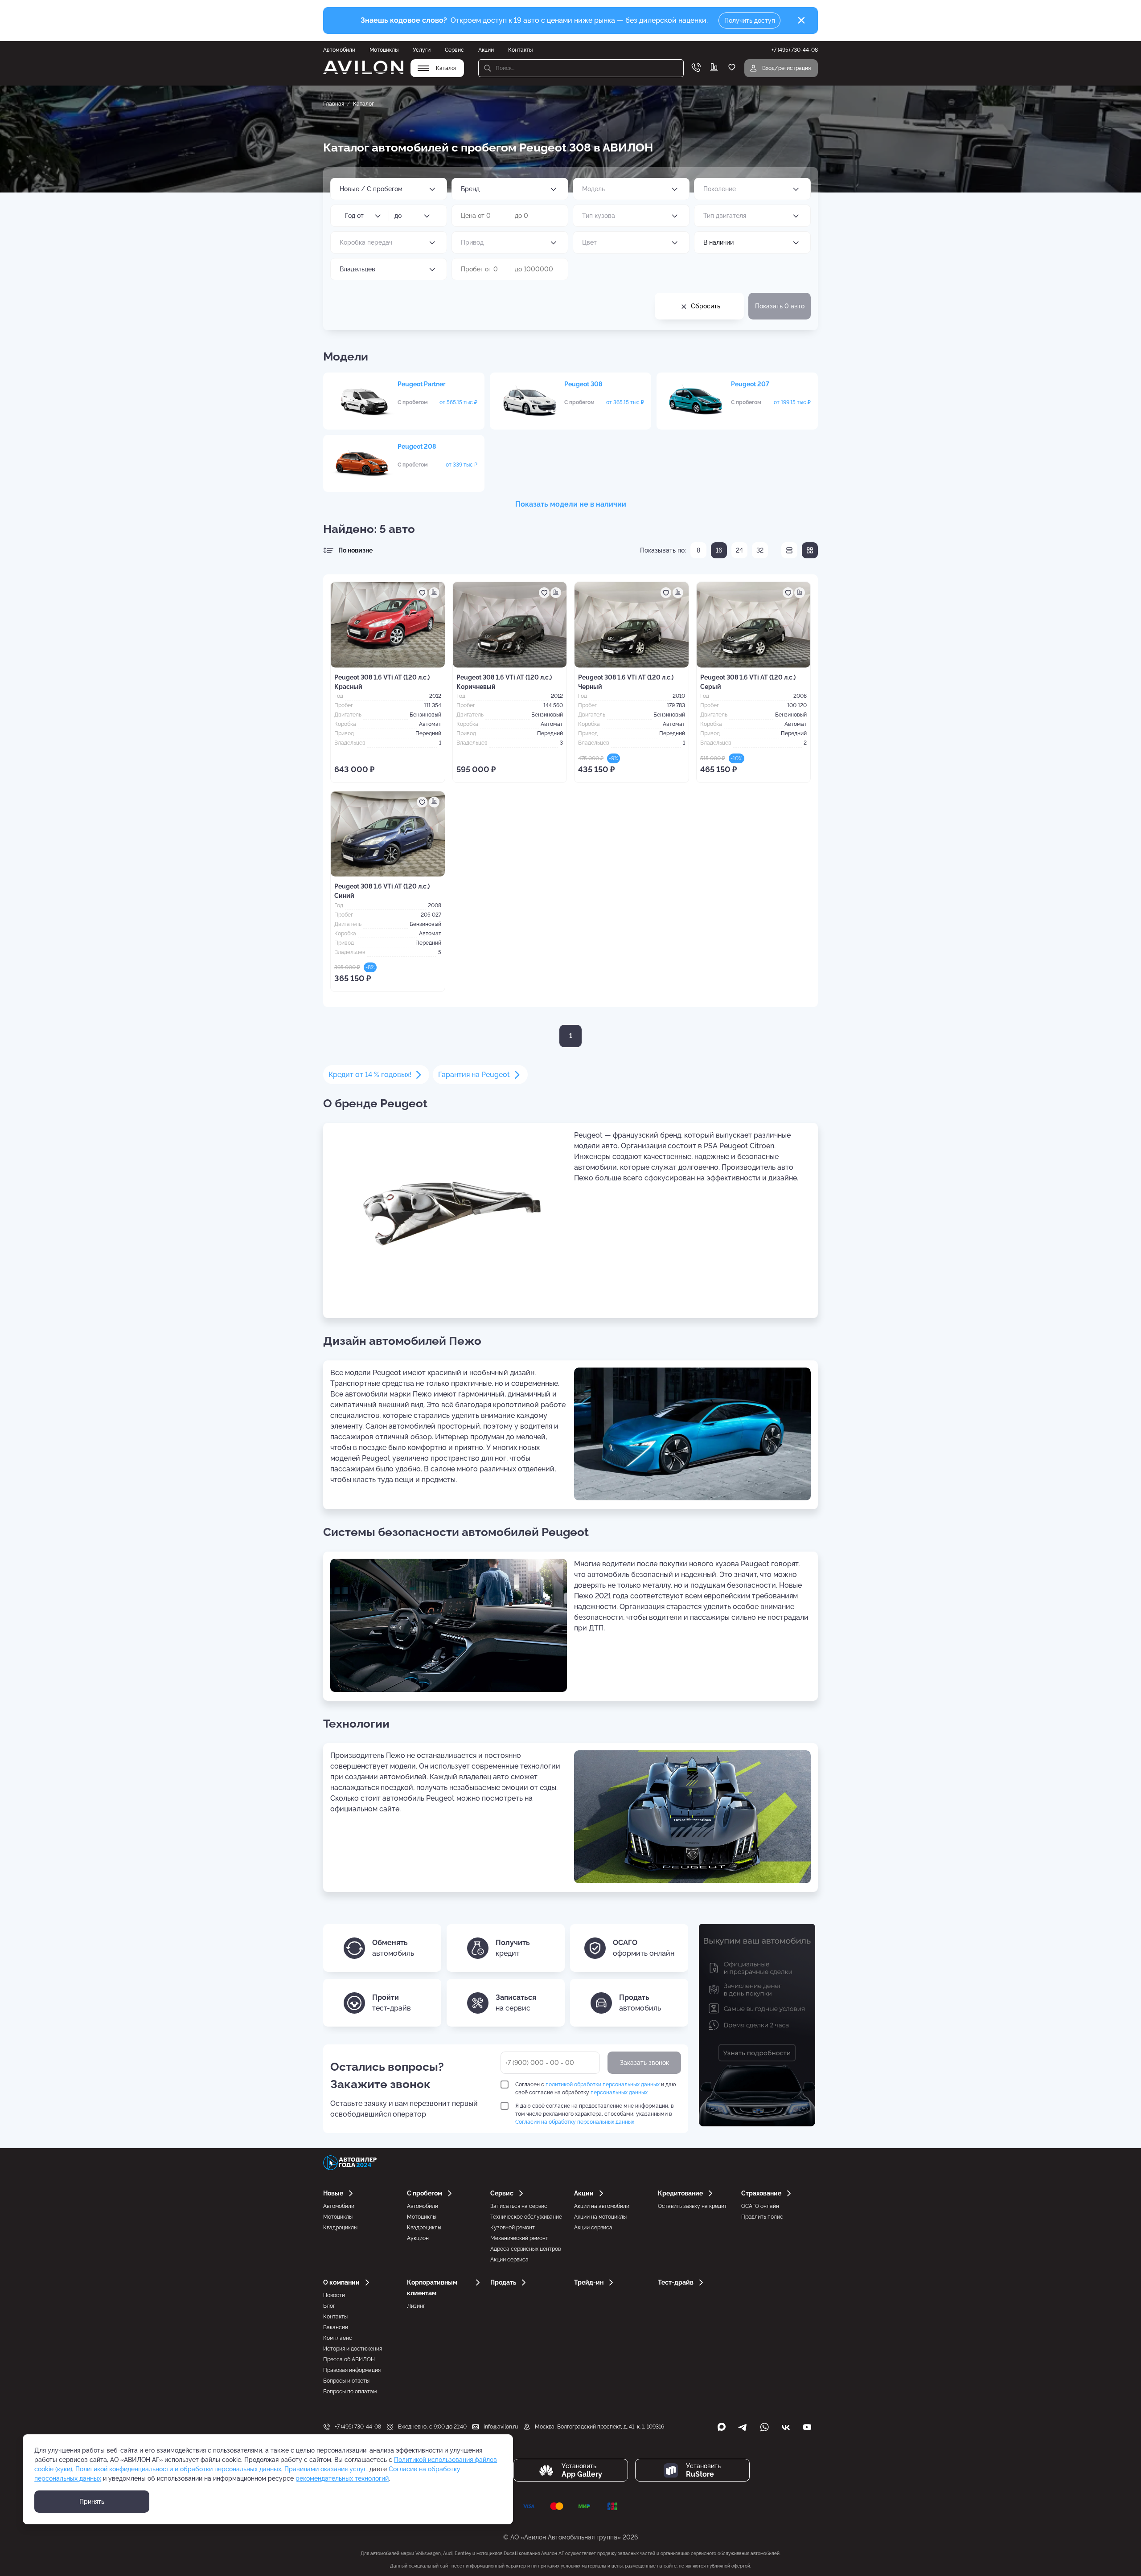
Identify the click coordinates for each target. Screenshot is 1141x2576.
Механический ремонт (519, 2238)
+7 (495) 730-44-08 (358, 2427)
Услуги (422, 50)
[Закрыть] (801, 20)
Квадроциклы (340, 2228)
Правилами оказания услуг (325, 2469)
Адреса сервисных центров (525, 2249)
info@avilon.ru (501, 2427)
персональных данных (619, 2093)
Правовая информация (352, 2370)
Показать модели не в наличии (571, 504)
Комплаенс (338, 2338)
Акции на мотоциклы (600, 2217)
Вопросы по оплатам (350, 2392)
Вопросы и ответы (346, 2381)
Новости (334, 2295)
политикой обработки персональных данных (603, 2085)
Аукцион (418, 2238)
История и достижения (353, 2349)
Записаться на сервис (519, 2206)
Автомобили (339, 50)
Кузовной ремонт (513, 2228)
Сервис (454, 50)
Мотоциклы (384, 50)
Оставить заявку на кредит (692, 2206)
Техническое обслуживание (526, 2217)
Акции (486, 50)
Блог (329, 2306)
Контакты (520, 50)
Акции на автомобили (602, 2206)
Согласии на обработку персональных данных (575, 2122)
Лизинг (416, 2306)
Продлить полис (762, 2217)
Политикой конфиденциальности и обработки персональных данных (178, 2469)
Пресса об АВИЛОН (349, 2359)
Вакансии (336, 2327)
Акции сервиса (509, 2260)
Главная (334, 104)
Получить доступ (750, 20)
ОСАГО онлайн (760, 2206)
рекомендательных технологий (342, 2478)
